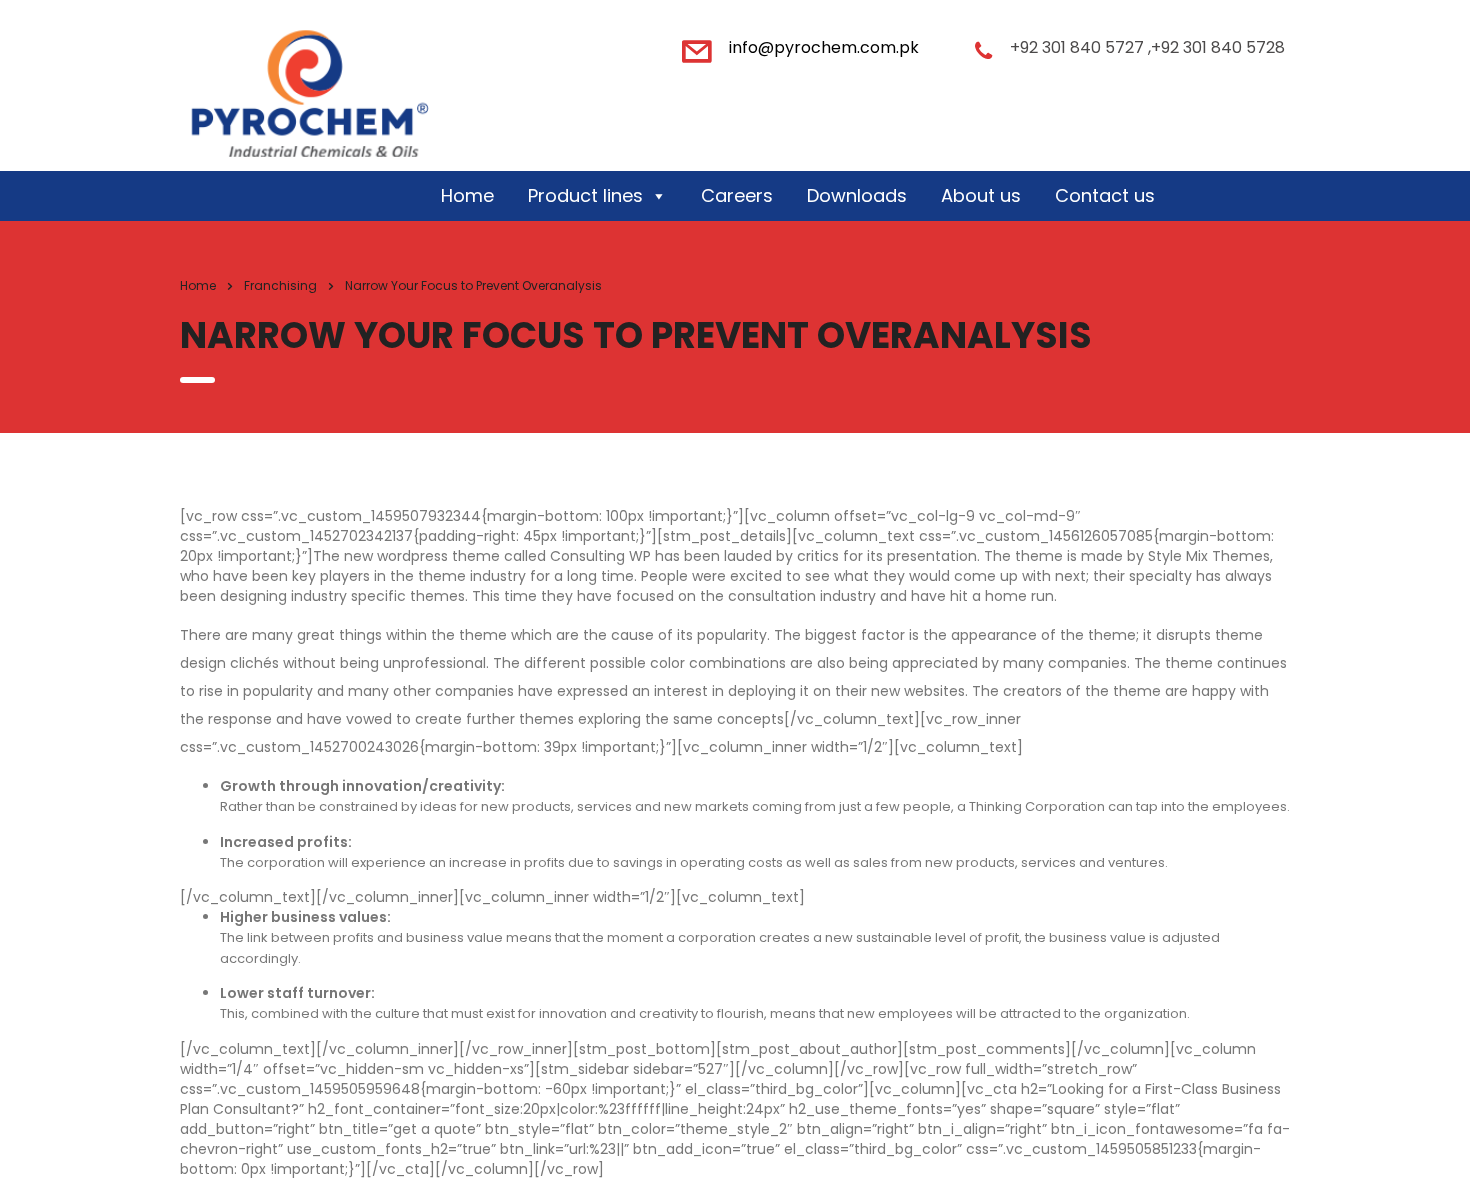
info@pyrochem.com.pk (824, 47)
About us (981, 195)
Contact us (1105, 195)
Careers (737, 195)
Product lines (585, 195)
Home (467, 195)
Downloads (857, 195)
